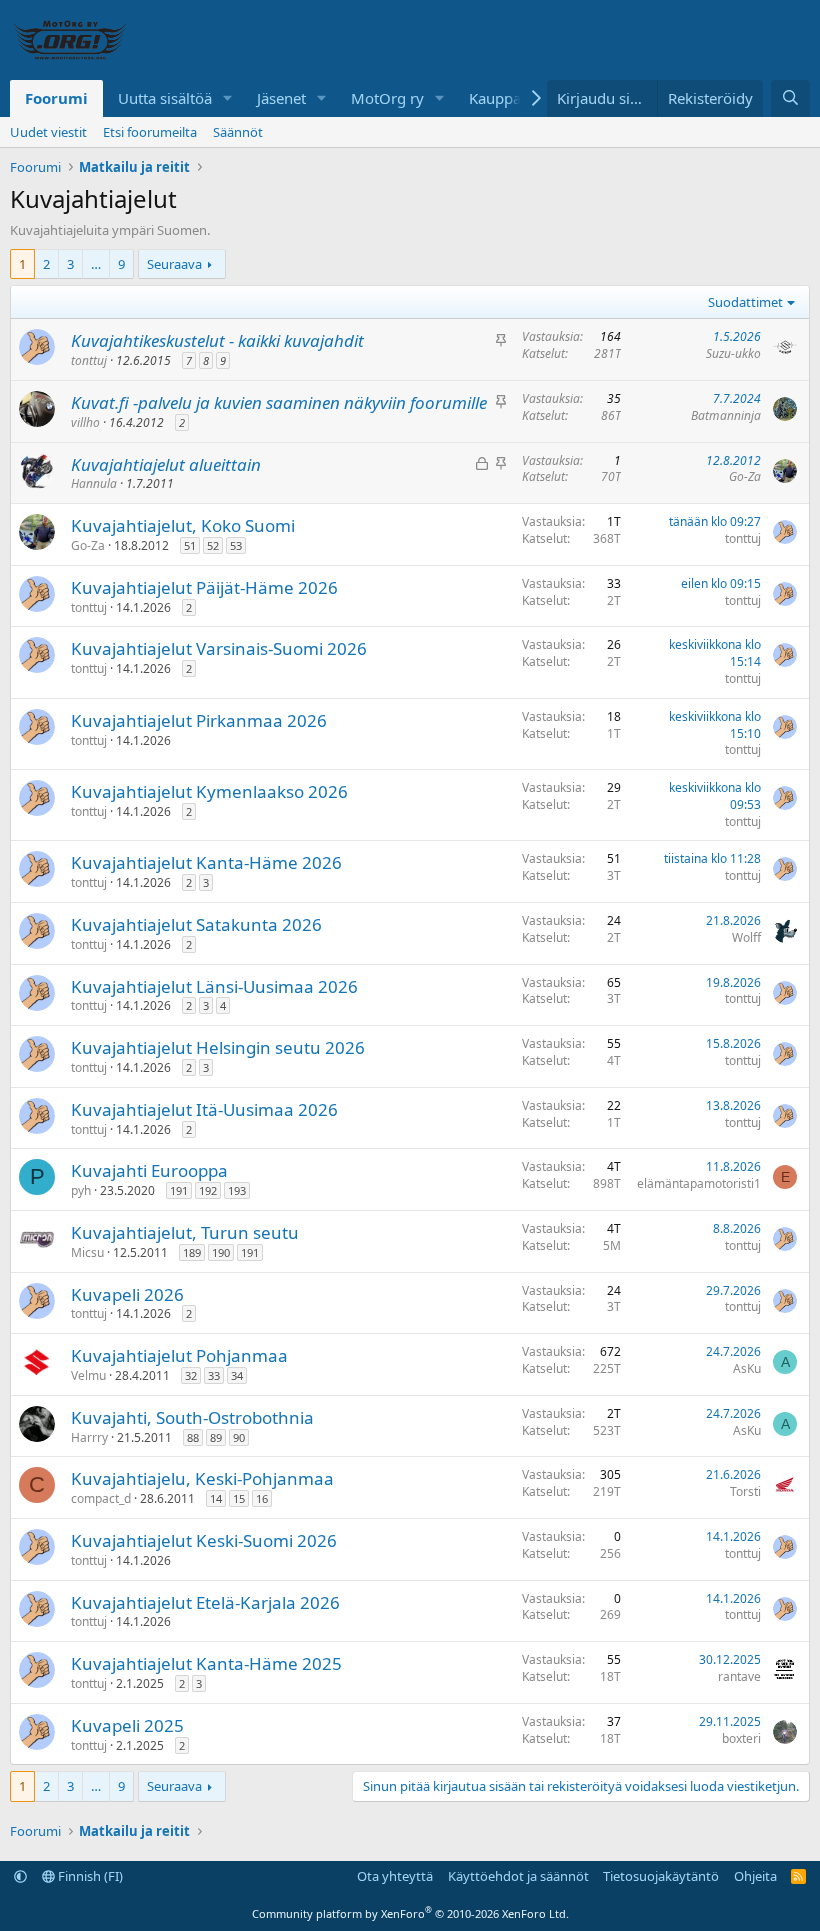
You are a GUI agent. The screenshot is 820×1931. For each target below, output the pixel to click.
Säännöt (238, 132)
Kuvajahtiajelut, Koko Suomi (183, 525)
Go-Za (745, 476)
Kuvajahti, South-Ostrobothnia (192, 1417)
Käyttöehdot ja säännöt (518, 1876)
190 (221, 1252)
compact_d (101, 1498)
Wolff (746, 937)
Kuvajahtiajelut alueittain (166, 464)
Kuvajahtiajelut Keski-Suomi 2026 (204, 1540)
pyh (81, 1190)
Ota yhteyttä (395, 1876)
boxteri (741, 1738)
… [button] (96, 264)
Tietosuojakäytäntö (661, 1876)
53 (236, 545)
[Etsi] (790, 98)
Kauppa (495, 98)
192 (208, 1190)
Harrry (89, 1437)
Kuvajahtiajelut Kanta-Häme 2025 (206, 1663)
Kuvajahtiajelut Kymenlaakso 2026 (209, 791)
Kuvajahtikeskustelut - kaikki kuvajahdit (217, 340)
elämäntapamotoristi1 (699, 1183)
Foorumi (56, 98)
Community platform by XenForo (410, 1913)
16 (262, 1498)
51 (190, 545)
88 (193, 1437)
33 (214, 1375)
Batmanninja (726, 415)
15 (239, 1498)
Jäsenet (281, 98)
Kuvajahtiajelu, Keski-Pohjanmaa (202, 1478)
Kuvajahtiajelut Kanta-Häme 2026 (206, 862)
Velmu (88, 1375)
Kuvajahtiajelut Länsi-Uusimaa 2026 (214, 986)
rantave (739, 1676)
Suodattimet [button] (745, 302)
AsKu (747, 1368)
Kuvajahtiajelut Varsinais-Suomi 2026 (219, 648)
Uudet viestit (48, 132)
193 (237, 1190)
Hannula (94, 483)
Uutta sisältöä (165, 98)
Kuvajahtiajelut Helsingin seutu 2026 (218, 1047)
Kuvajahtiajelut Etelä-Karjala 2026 (205, 1602)
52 (213, 545)
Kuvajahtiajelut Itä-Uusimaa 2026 (204, 1109)
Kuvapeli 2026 (127, 1294)
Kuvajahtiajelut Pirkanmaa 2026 (199, 720)
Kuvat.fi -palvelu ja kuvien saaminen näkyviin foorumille (279, 402)
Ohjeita (755, 1876)
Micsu (87, 1252)
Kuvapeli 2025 (127, 1725)
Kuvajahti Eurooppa (149, 1170)
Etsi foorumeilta (150, 132)
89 (216, 1437)
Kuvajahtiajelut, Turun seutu (185, 1232)
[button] (228, 98)
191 (179, 1190)
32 (191, 1375)
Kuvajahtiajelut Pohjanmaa (179, 1355)
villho (85, 422)
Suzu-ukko (733, 353)
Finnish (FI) (89, 1876)
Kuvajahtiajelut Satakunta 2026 (196, 924)
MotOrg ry (387, 98)
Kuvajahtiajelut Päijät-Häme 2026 (204, 587)
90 (239, 1437)
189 (192, 1252)
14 (216, 1498)
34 (237, 1375)
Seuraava (174, 264)
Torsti (745, 1491)
